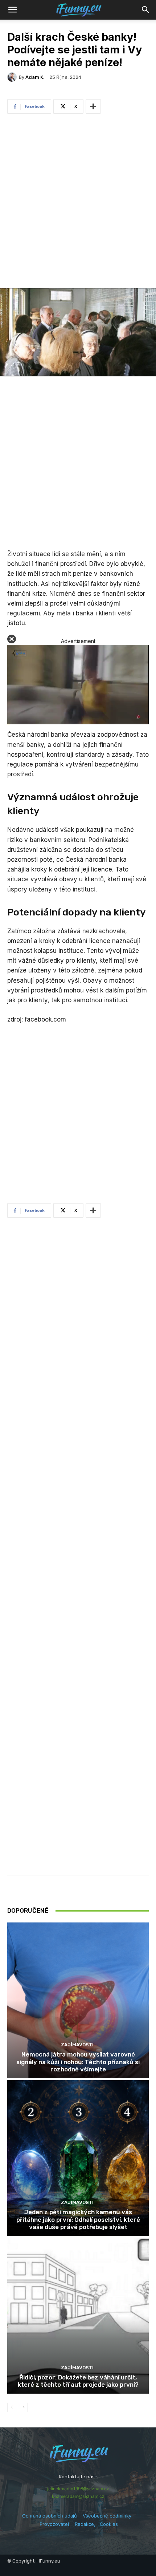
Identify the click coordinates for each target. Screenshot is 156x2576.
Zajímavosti (77, 2045)
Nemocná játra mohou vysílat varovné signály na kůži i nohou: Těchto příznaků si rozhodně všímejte (78, 2062)
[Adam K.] (13, 77)
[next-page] (23, 2407)
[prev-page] (12, 2407)
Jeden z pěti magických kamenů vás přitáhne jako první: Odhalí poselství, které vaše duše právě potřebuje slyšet (78, 2219)
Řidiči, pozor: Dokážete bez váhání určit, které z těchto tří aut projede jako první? (78, 2381)
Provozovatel (54, 2524)
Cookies (109, 2524)
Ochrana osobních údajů (50, 2516)
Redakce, (87, 2524)
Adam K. (35, 77)
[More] (93, 106)
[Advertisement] (78, 203)
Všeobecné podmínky (107, 2516)
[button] (146, 10)
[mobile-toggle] (12, 10)
